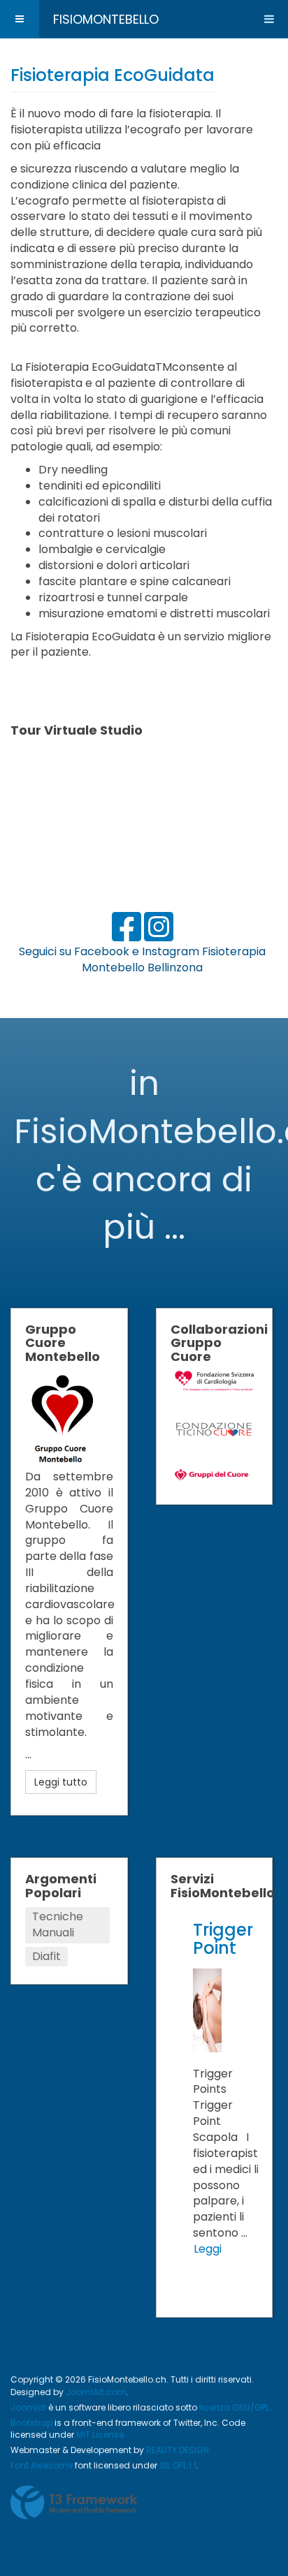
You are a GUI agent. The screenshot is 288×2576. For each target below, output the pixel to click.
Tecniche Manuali (58, 1924)
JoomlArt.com (96, 2392)
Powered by (74, 2503)
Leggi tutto (61, 1782)
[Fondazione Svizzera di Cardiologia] (214, 1380)
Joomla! (28, 2407)
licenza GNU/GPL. (235, 2407)
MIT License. (101, 2435)
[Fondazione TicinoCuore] (214, 1428)
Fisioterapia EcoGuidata (113, 75)
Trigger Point (223, 1939)
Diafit (46, 1956)
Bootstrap (31, 2423)
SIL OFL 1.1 (178, 2465)
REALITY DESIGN (178, 2450)
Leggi (208, 2249)
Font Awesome (42, 2465)
